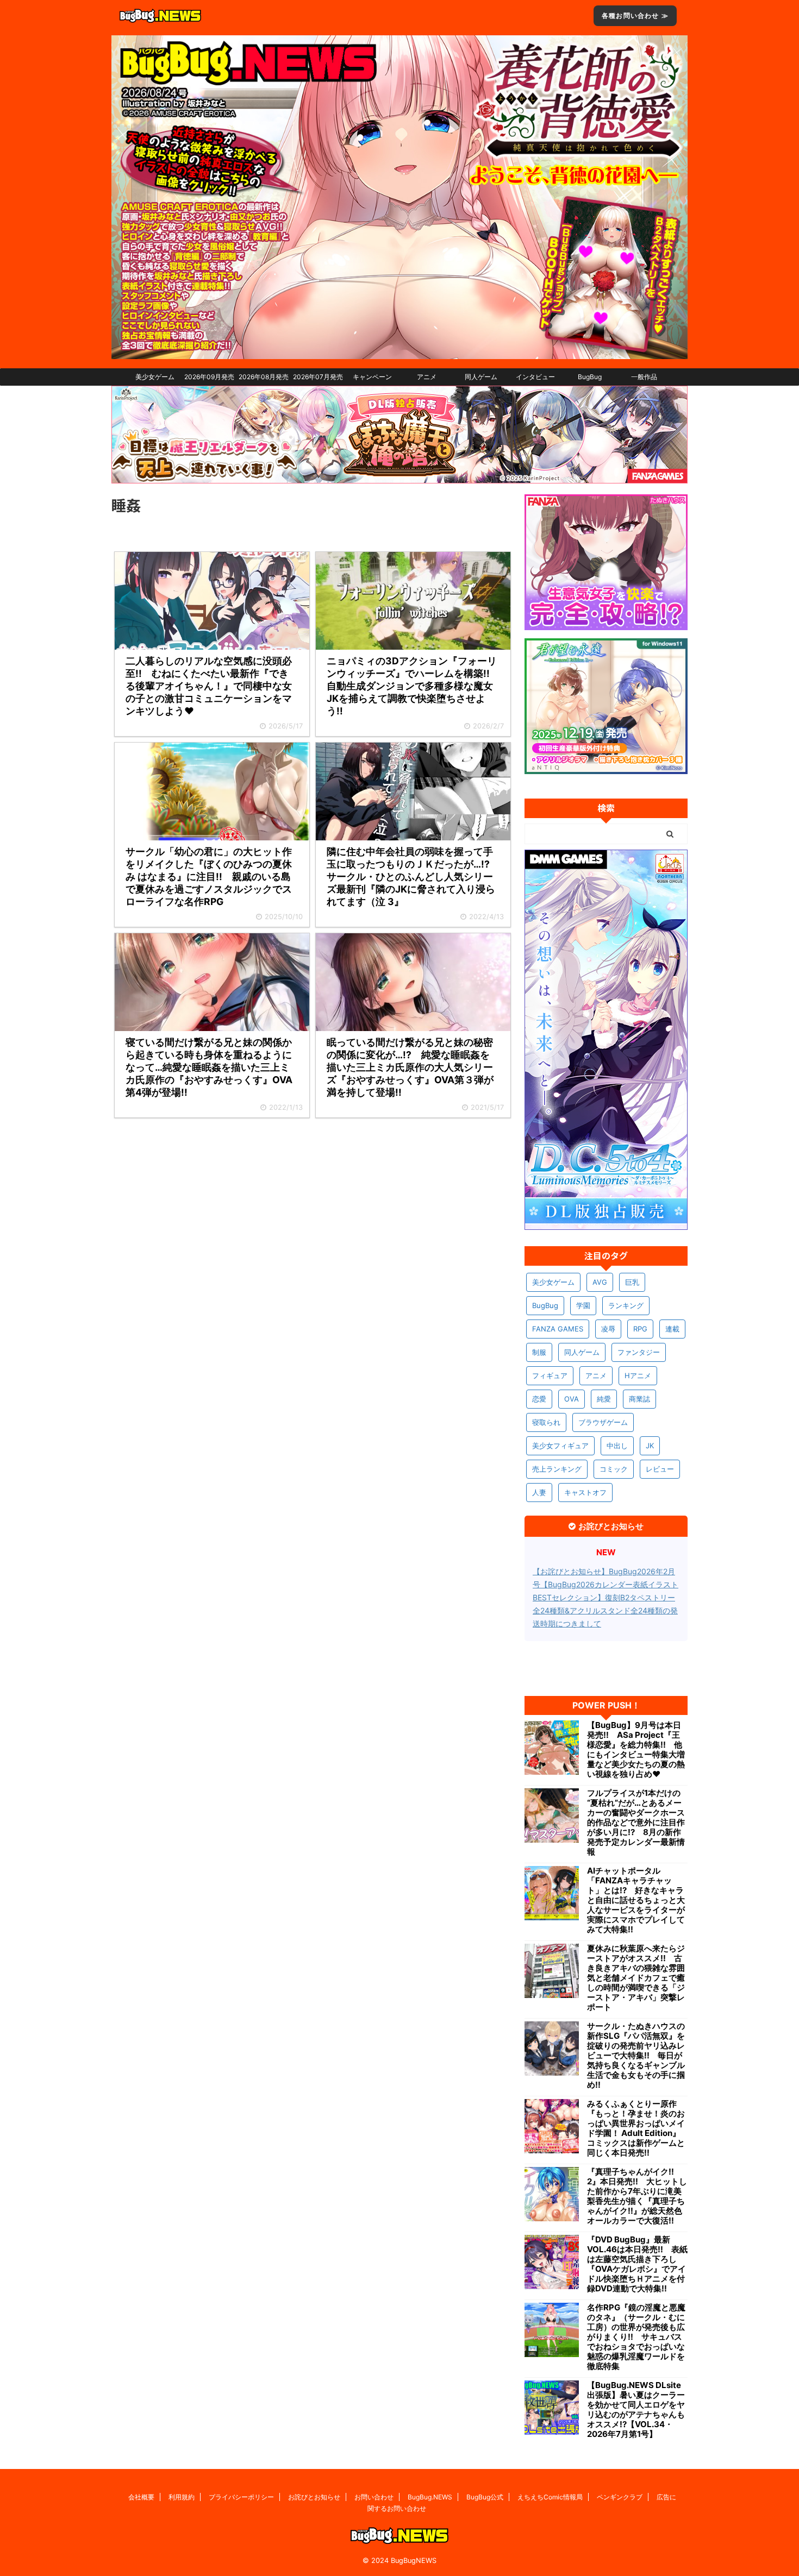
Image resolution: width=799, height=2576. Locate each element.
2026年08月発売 (264, 377)
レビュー (660, 1469)
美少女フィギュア (560, 1446)
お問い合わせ (374, 2497)
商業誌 (639, 1399)
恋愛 (539, 1399)
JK (650, 1446)
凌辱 (608, 1329)
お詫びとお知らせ (314, 2497)
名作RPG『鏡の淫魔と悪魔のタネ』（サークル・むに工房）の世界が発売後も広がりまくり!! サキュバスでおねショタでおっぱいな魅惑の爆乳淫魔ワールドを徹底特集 (636, 2337)
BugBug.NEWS (430, 2497)
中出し (617, 1446)
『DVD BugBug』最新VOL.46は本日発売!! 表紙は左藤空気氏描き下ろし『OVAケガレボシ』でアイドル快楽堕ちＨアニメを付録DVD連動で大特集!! (637, 2264)
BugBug (590, 377)
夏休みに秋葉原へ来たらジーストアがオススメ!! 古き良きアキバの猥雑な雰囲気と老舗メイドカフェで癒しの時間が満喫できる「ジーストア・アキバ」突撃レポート (636, 1978)
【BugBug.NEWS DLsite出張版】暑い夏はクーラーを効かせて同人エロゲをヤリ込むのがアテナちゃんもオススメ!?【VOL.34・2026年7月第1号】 (636, 2410)
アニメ (427, 377)
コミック (614, 1469)
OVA (572, 1399)
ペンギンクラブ (620, 2497)
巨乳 (632, 1282)
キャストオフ (585, 1492)
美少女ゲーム (155, 377)
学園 (583, 1305)
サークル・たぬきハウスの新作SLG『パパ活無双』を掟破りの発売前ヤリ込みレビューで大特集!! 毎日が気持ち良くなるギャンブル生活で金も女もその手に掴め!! (636, 2056)
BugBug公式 (485, 2497)
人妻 (539, 1492)
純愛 (604, 1399)
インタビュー (535, 377)
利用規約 (182, 2497)
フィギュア (550, 1375)
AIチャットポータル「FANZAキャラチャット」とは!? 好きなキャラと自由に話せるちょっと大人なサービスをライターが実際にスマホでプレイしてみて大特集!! (636, 1900)
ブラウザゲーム (603, 1422)
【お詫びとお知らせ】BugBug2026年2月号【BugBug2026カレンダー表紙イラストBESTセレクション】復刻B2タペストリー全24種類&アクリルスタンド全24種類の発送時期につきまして (606, 1597)
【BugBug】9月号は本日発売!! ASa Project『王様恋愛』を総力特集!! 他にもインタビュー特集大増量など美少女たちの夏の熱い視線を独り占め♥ (636, 1750)
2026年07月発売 (318, 377)
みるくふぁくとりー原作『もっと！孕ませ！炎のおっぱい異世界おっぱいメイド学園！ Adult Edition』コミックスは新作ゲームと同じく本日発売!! (636, 2128)
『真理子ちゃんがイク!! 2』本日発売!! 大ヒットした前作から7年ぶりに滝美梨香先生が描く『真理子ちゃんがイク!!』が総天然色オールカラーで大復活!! (637, 2196)
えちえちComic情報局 (550, 2497)
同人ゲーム (481, 377)
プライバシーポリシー (241, 2497)
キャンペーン (372, 377)
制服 (539, 1352)
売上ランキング (557, 1469)
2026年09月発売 (209, 377)
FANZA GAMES (558, 1329)
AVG (600, 1282)
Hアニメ (638, 1375)
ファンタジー (639, 1352)
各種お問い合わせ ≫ (635, 15)
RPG (640, 1329)
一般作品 (644, 377)
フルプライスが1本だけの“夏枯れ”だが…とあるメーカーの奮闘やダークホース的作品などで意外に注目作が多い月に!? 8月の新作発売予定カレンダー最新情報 (636, 1823)
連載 (672, 1329)
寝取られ (546, 1422)
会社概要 (141, 2497)
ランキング (626, 1305)
